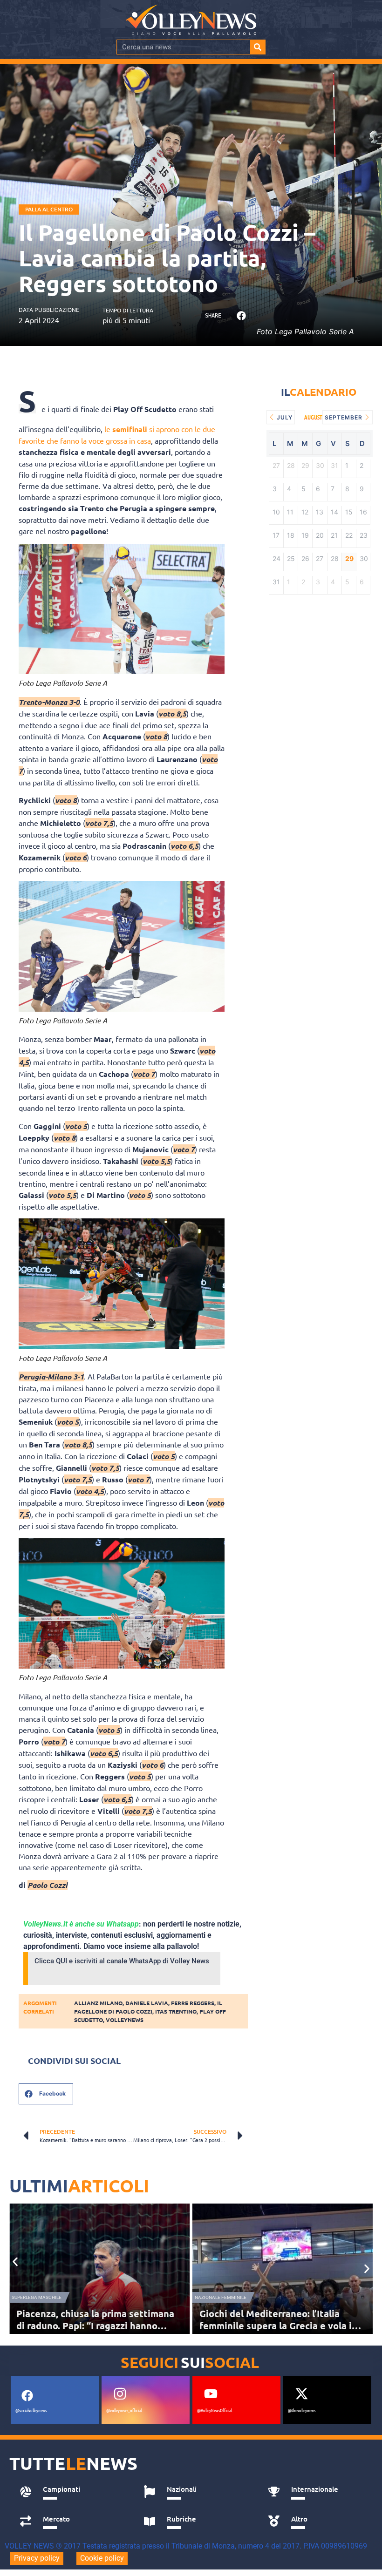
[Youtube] (211, 2394)
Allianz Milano (98, 2003)
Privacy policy (37, 2558)
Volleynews (125, 2020)
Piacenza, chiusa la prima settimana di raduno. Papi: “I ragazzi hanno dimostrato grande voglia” (95, 2326)
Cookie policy (102, 2558)
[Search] (258, 47)
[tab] (72, 2492)
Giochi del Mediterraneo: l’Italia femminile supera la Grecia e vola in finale (278, 2326)
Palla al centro (49, 209)
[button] (241, 316)
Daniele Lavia (147, 2003)
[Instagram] (120, 2394)
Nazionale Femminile (221, 2297)
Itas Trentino (176, 2011)
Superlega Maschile (37, 2297)
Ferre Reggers (193, 2003)
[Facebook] (27, 2396)
